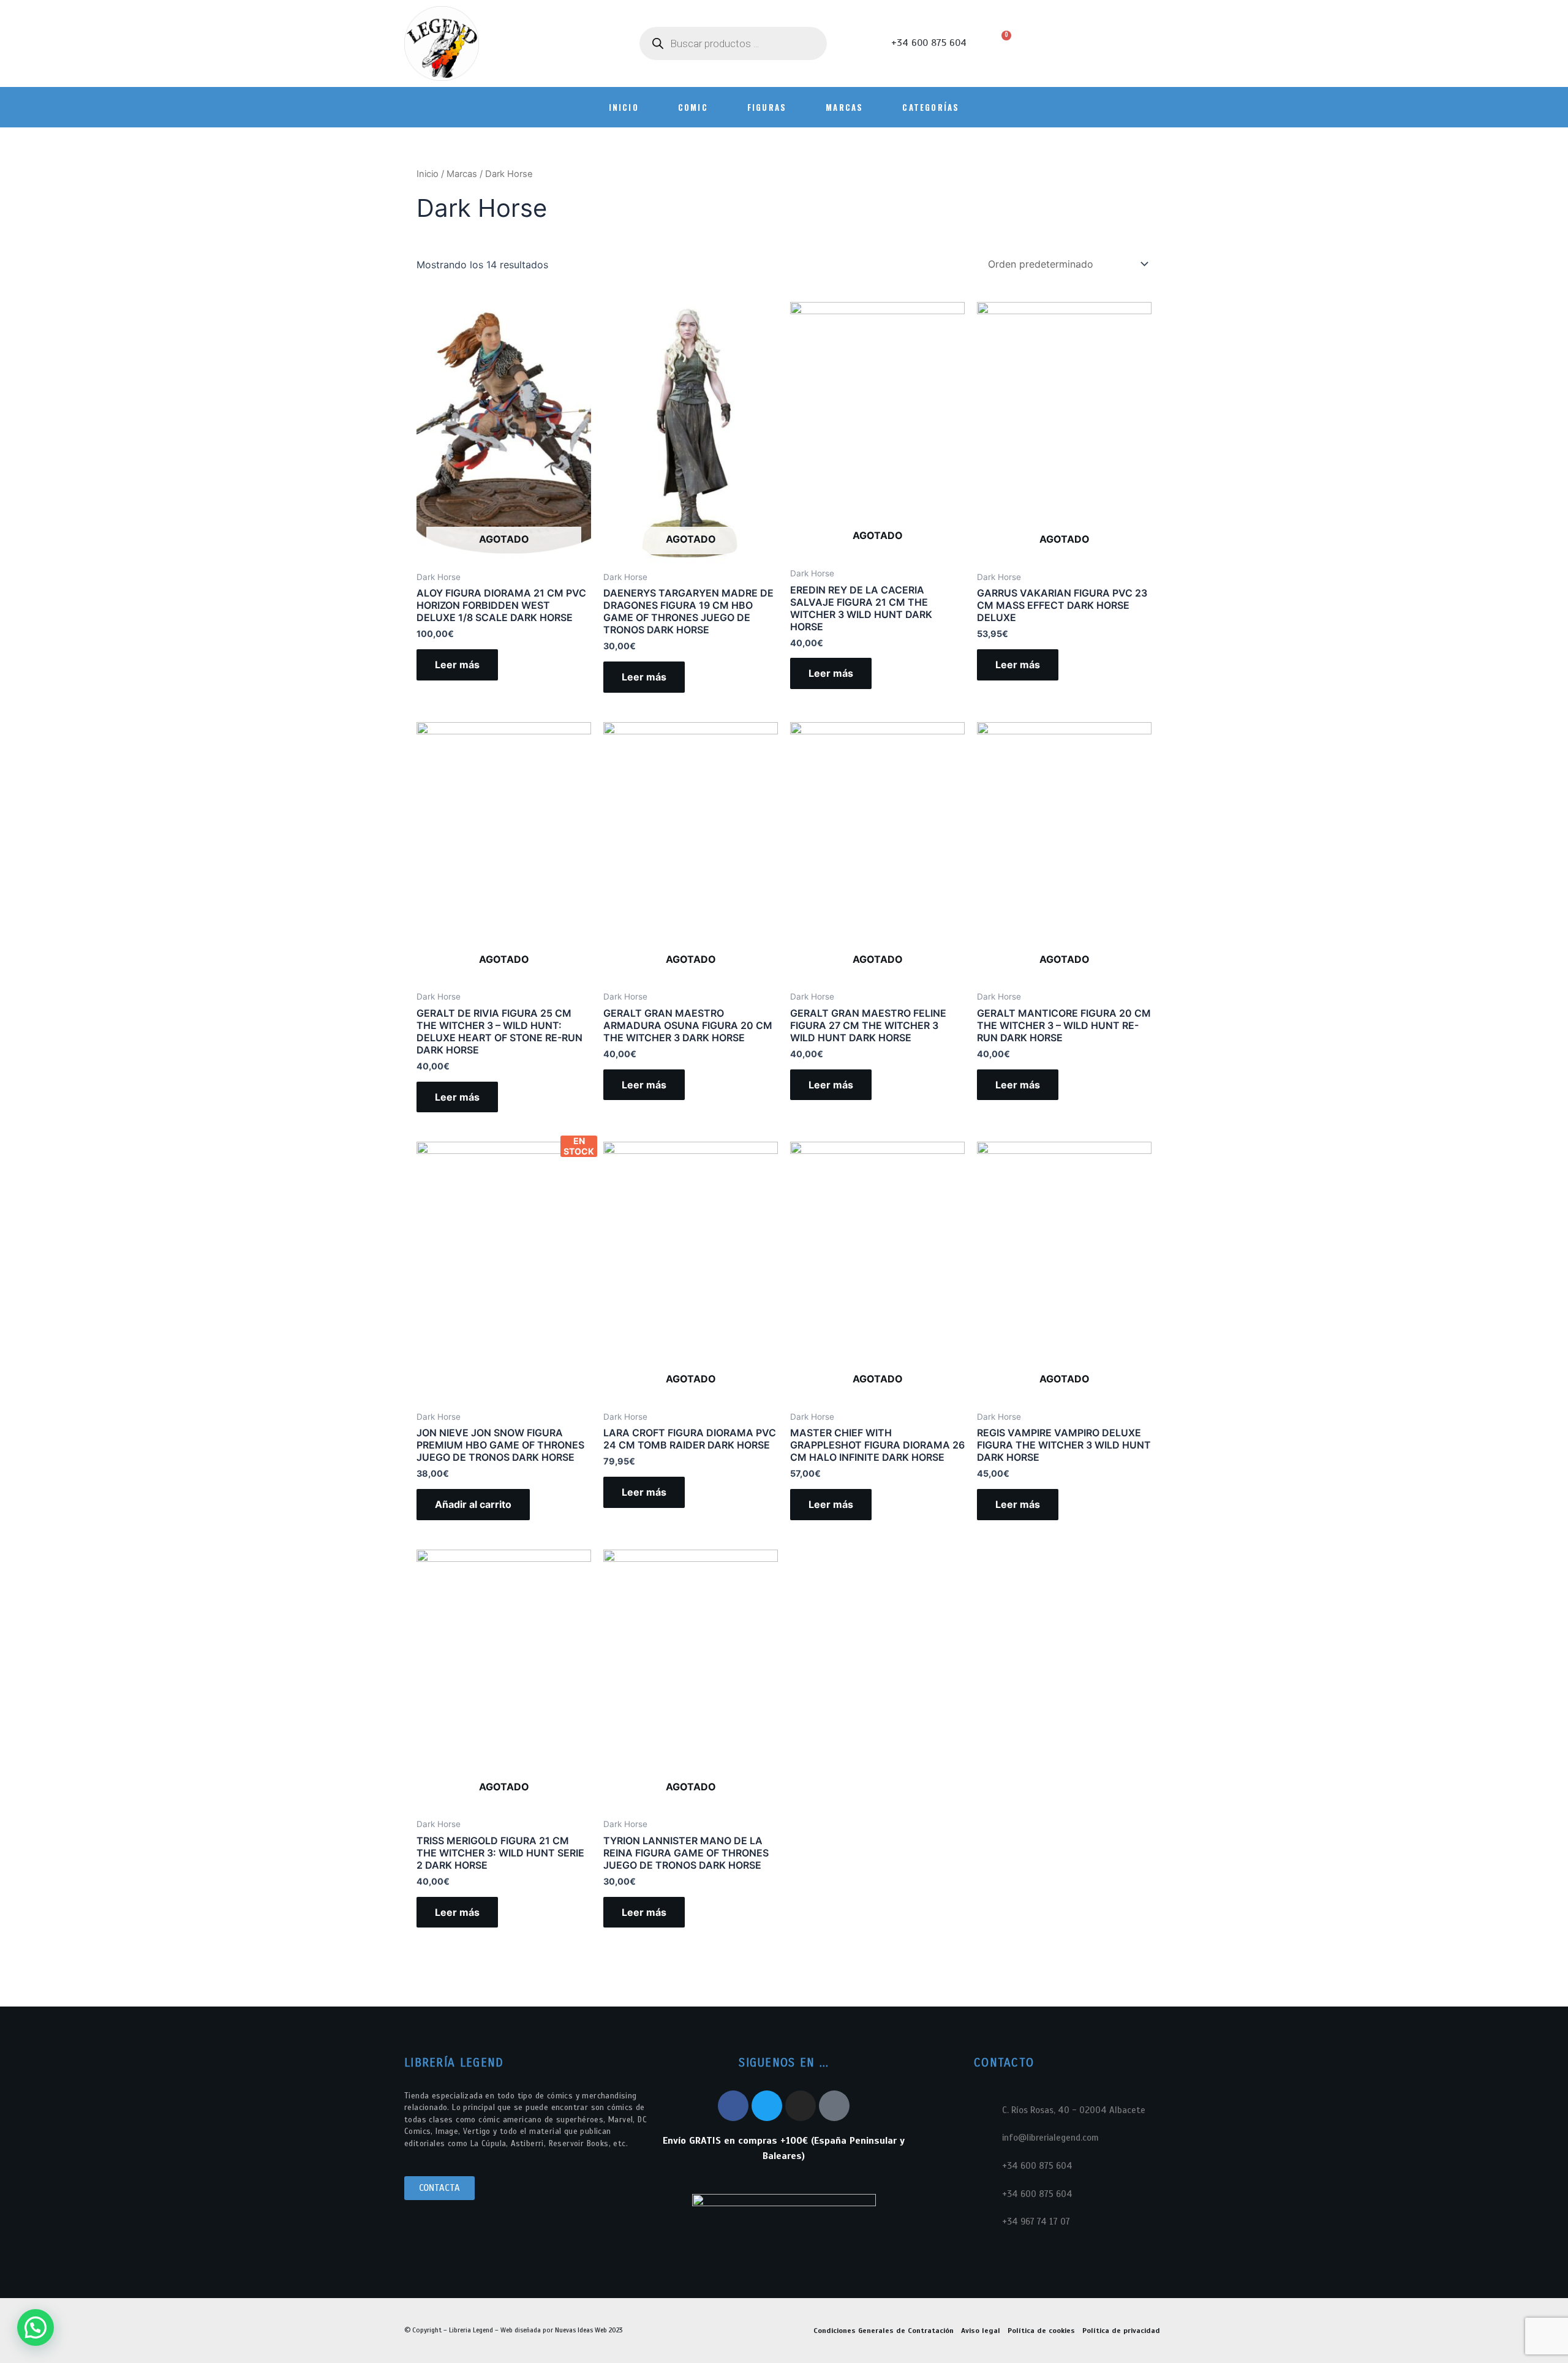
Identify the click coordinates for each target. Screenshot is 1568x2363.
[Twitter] (767, 2106)
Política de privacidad (1121, 2331)
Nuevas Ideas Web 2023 (589, 2330)
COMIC (693, 107)
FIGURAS (767, 107)
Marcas (844, 107)
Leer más (457, 665)
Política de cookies (1041, 2331)
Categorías (931, 107)
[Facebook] (733, 2106)
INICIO (624, 107)
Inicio (428, 174)
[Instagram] (801, 2106)
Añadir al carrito (473, 1504)
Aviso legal (981, 2331)
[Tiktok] (834, 2106)
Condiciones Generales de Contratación (884, 2331)
